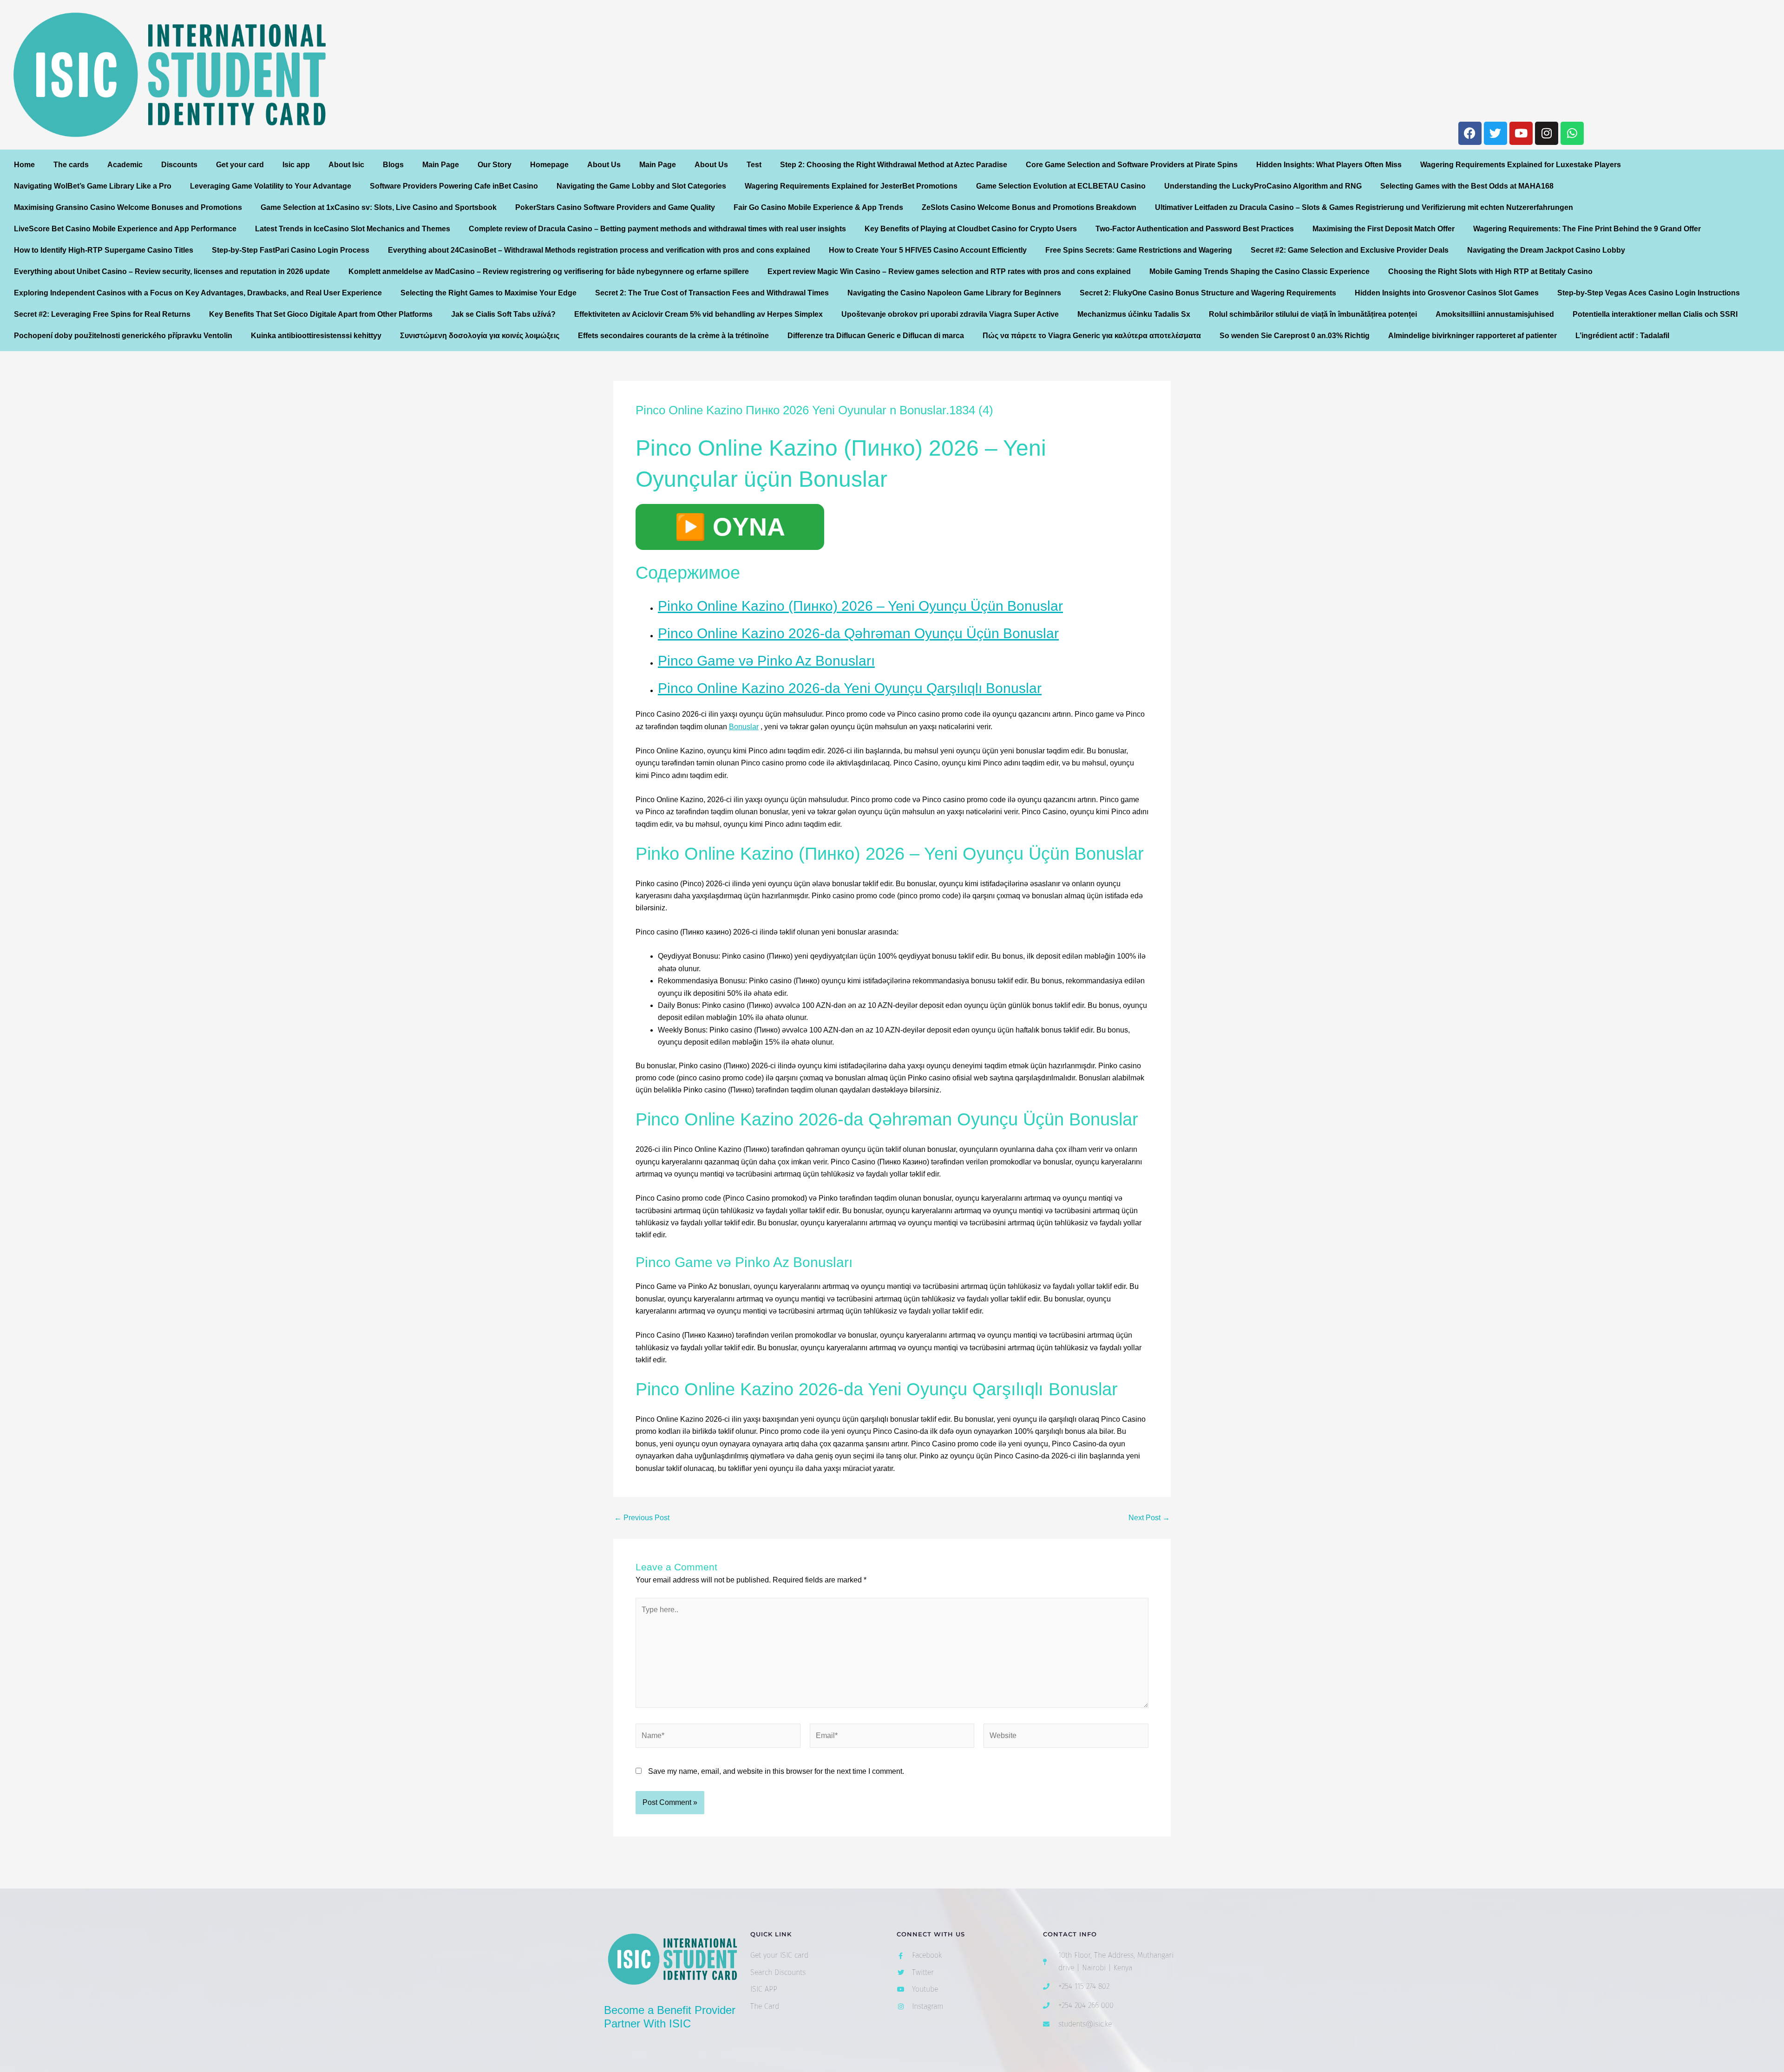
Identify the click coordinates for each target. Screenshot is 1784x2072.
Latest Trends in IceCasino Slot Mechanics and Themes (353, 229)
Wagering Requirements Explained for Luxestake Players (1521, 165)
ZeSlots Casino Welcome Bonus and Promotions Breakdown (1029, 207)
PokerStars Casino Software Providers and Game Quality (615, 207)
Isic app (296, 165)
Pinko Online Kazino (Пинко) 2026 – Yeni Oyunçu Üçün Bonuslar (860, 606)
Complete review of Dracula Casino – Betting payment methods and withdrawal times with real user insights (657, 229)
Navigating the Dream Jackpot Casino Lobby (1546, 250)
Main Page (441, 165)
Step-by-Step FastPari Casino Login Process (291, 250)
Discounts (179, 165)
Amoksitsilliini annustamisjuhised (1495, 314)
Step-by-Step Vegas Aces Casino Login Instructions (1649, 293)
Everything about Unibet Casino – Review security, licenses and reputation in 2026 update (172, 271)
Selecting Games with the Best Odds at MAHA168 (1467, 186)
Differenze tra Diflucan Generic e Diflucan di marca (876, 336)
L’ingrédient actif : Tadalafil (1622, 336)
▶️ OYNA (730, 527)
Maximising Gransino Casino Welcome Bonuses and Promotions (128, 207)
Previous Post (642, 1518)
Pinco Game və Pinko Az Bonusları (766, 661)
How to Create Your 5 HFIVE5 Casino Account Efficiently (928, 250)
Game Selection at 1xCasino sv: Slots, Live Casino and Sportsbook (379, 207)
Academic (125, 165)
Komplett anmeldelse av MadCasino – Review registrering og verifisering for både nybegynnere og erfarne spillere (549, 271)
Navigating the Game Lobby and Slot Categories (641, 186)
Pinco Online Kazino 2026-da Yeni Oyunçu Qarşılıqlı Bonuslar (850, 688)
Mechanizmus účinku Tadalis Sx (1134, 314)
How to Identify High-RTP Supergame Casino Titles (104, 250)
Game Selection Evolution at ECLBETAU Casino (1061, 186)
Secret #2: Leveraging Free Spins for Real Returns (102, 314)
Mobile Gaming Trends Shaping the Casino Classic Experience (1259, 271)
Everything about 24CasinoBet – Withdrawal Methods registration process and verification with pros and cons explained (599, 250)
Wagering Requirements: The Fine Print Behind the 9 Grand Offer (1587, 229)
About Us (604, 165)
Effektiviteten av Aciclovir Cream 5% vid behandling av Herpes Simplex (699, 314)
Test (754, 165)
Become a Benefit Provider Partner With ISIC (670, 2017)
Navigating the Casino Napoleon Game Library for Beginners (954, 293)
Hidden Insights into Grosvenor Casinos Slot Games (1447, 293)
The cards (71, 165)
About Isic (346, 165)
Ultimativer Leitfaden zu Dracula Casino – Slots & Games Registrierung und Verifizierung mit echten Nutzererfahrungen (1364, 207)
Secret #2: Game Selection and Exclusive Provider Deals (1350, 250)
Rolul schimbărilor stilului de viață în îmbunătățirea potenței (1313, 314)
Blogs (393, 165)
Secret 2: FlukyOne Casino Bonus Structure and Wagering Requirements (1208, 293)
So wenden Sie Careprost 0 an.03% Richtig (1295, 336)
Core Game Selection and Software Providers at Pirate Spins (1132, 165)
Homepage (549, 165)
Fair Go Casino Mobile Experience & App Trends (818, 207)
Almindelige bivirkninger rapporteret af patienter (1472, 336)
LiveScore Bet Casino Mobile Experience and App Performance (125, 229)
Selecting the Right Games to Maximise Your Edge (489, 293)
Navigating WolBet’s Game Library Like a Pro (93, 186)
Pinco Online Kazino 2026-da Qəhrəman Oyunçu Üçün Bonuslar (858, 633)
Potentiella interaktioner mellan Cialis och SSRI (1655, 314)
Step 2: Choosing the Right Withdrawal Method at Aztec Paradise (894, 165)
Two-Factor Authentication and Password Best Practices (1195, 229)
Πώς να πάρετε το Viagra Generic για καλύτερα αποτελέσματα (1092, 336)
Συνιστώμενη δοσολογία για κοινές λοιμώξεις (480, 336)
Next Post (1149, 1518)
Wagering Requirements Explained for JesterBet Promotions (851, 186)
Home (24, 165)
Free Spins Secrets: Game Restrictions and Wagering (1139, 250)
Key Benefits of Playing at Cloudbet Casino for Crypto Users (971, 229)
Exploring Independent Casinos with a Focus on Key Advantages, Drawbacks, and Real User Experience (198, 293)
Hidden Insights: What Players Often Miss (1329, 165)
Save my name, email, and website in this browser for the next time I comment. (776, 1771)
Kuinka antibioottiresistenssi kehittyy (316, 336)
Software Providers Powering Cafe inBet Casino (454, 186)
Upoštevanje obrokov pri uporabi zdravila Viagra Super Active (950, 314)
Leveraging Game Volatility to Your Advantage (271, 186)
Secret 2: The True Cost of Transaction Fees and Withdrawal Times (712, 293)
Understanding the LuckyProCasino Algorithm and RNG (1263, 186)
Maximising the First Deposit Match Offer (1384, 229)
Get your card (240, 165)
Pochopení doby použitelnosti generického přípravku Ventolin (123, 336)
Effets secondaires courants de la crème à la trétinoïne (673, 336)
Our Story (495, 165)
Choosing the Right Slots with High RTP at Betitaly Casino (1490, 271)
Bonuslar (744, 727)
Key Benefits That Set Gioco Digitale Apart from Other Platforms (321, 314)
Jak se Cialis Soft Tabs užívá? (503, 314)
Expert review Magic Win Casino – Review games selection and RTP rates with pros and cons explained (949, 271)
